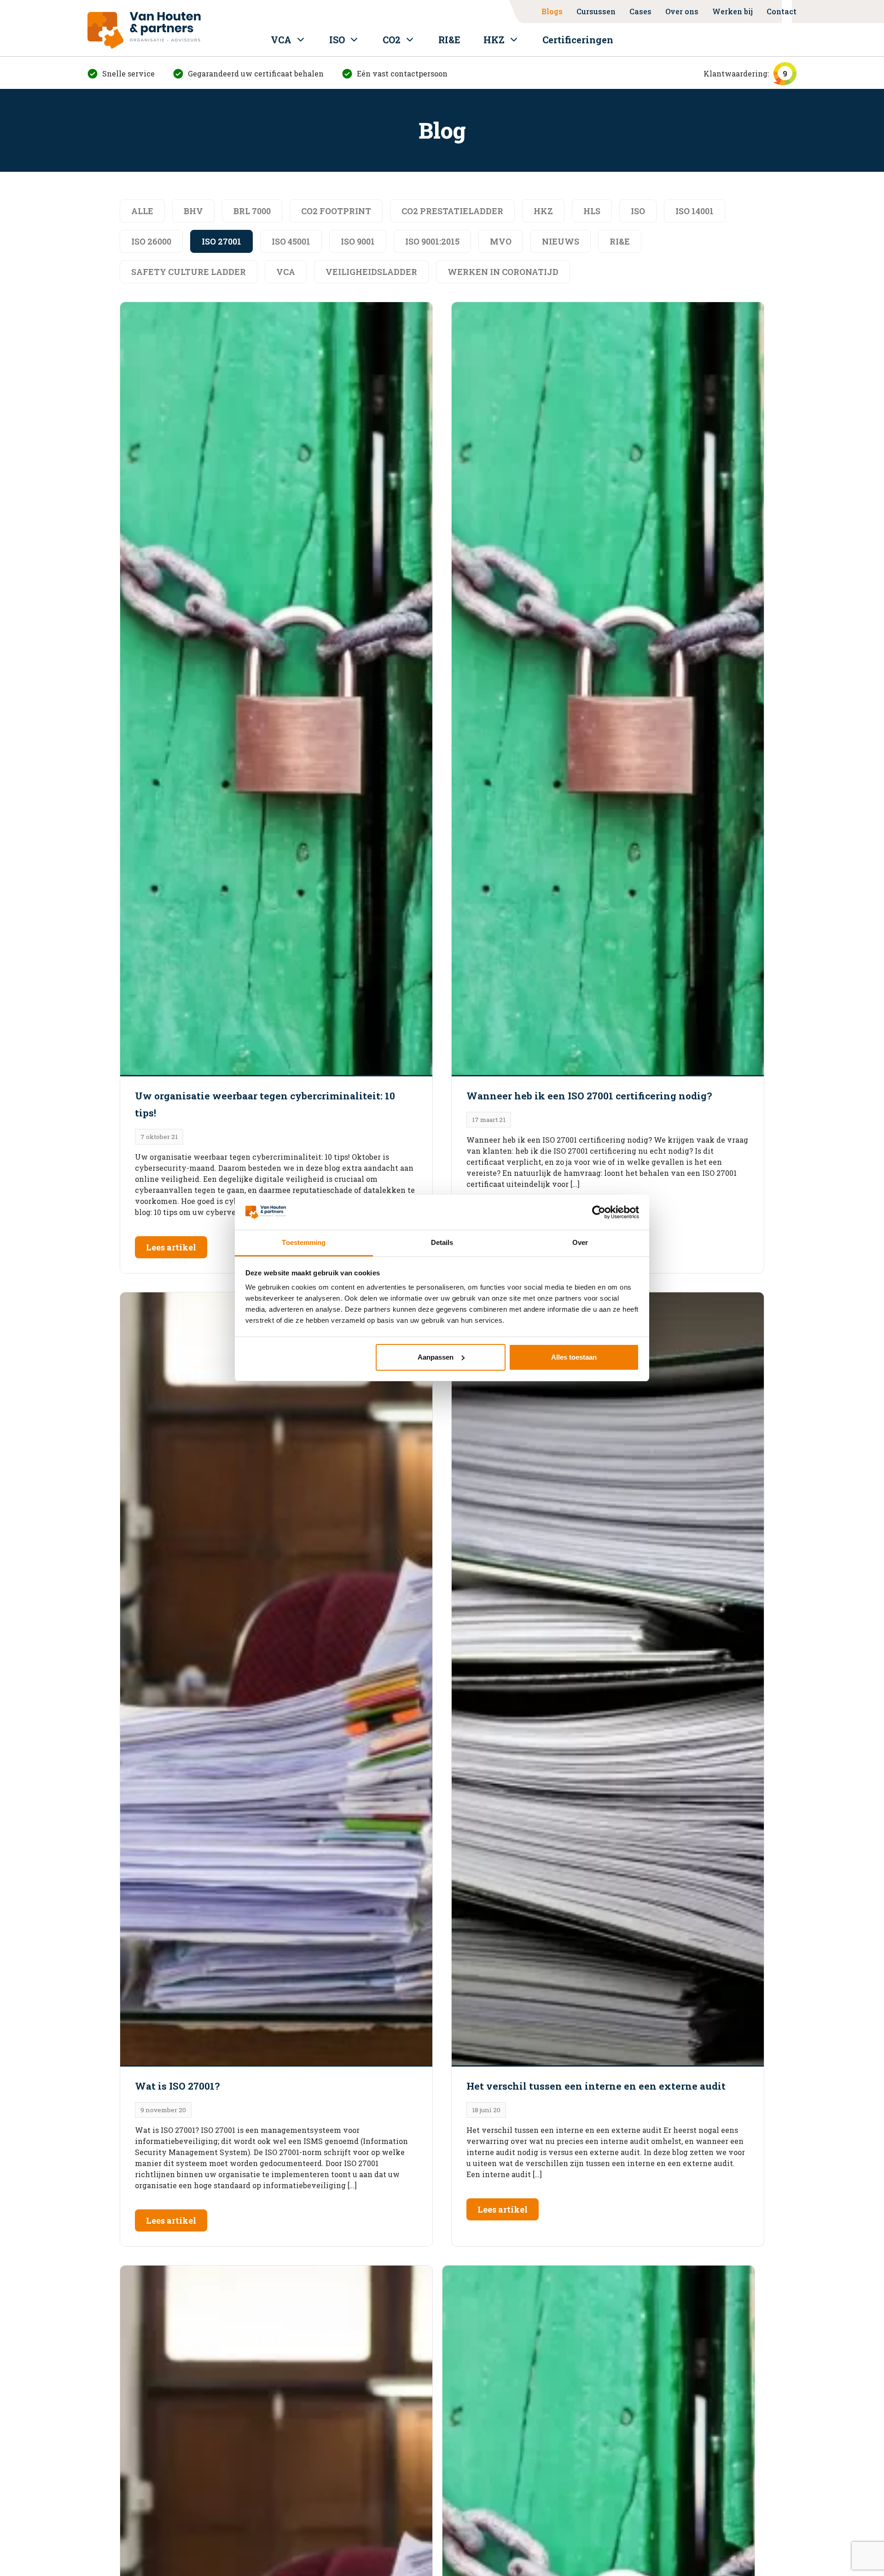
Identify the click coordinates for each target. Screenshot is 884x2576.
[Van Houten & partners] (144, 30)
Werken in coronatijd (503, 272)
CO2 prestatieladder (452, 211)
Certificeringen (578, 40)
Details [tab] (442, 1242)
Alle (142, 211)
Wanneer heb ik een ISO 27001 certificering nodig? (589, 1096)
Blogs (552, 11)
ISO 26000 (151, 241)
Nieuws (561, 241)
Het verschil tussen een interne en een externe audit (596, 2086)
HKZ (494, 40)
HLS (592, 211)
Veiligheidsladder (371, 272)
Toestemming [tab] (304, 1242)
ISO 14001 (695, 211)
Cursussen (596, 11)
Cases (640, 11)
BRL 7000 (252, 211)
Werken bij (733, 11)
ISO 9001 (358, 241)
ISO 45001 (291, 241)
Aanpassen (436, 1357)
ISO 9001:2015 (432, 241)
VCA (281, 40)
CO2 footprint (336, 211)
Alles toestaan (574, 1357)
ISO (337, 40)
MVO (501, 241)
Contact (782, 11)
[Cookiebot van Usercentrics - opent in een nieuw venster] (599, 1212)
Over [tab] (580, 1242)
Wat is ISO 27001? (177, 2086)
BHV (193, 211)
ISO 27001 (221, 241)
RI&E (449, 40)
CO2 (392, 40)
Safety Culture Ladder (189, 272)
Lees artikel (171, 1247)
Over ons (682, 11)
